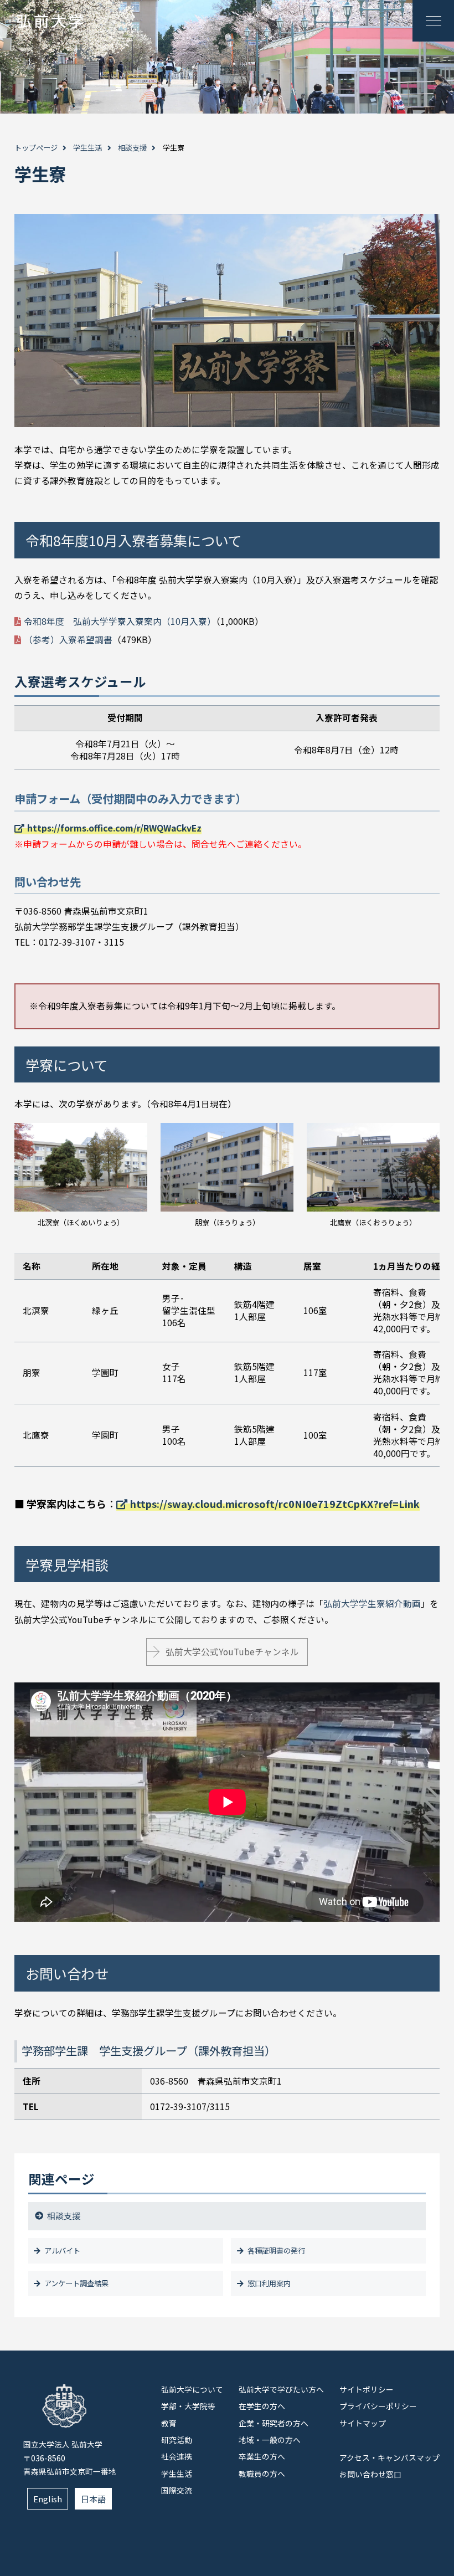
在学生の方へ (262, 2406)
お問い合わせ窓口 (370, 2474)
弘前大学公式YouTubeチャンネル (232, 1652)
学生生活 (87, 148)
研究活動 (177, 2440)
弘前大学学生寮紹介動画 (372, 1603)
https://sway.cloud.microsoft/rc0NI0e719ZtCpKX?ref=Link (275, 1503)
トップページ (36, 148)
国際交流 (177, 2490)
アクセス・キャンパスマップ (389, 2457)
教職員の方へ (262, 2474)
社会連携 (177, 2456)
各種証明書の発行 (276, 2251)
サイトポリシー (367, 2389)
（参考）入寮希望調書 (68, 640)
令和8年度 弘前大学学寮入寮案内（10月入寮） (120, 621)
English (48, 2499)
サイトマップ (363, 2423)
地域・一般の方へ (270, 2440)
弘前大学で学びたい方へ (281, 2389)
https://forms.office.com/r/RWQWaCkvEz (114, 828)
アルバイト (62, 2251)
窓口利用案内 (269, 2283)
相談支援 (132, 148)
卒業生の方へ (262, 2456)
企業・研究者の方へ (274, 2423)
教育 (169, 2423)
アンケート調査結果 (76, 2283)
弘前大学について (192, 2389)
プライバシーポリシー (378, 2406)
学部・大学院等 (188, 2406)
